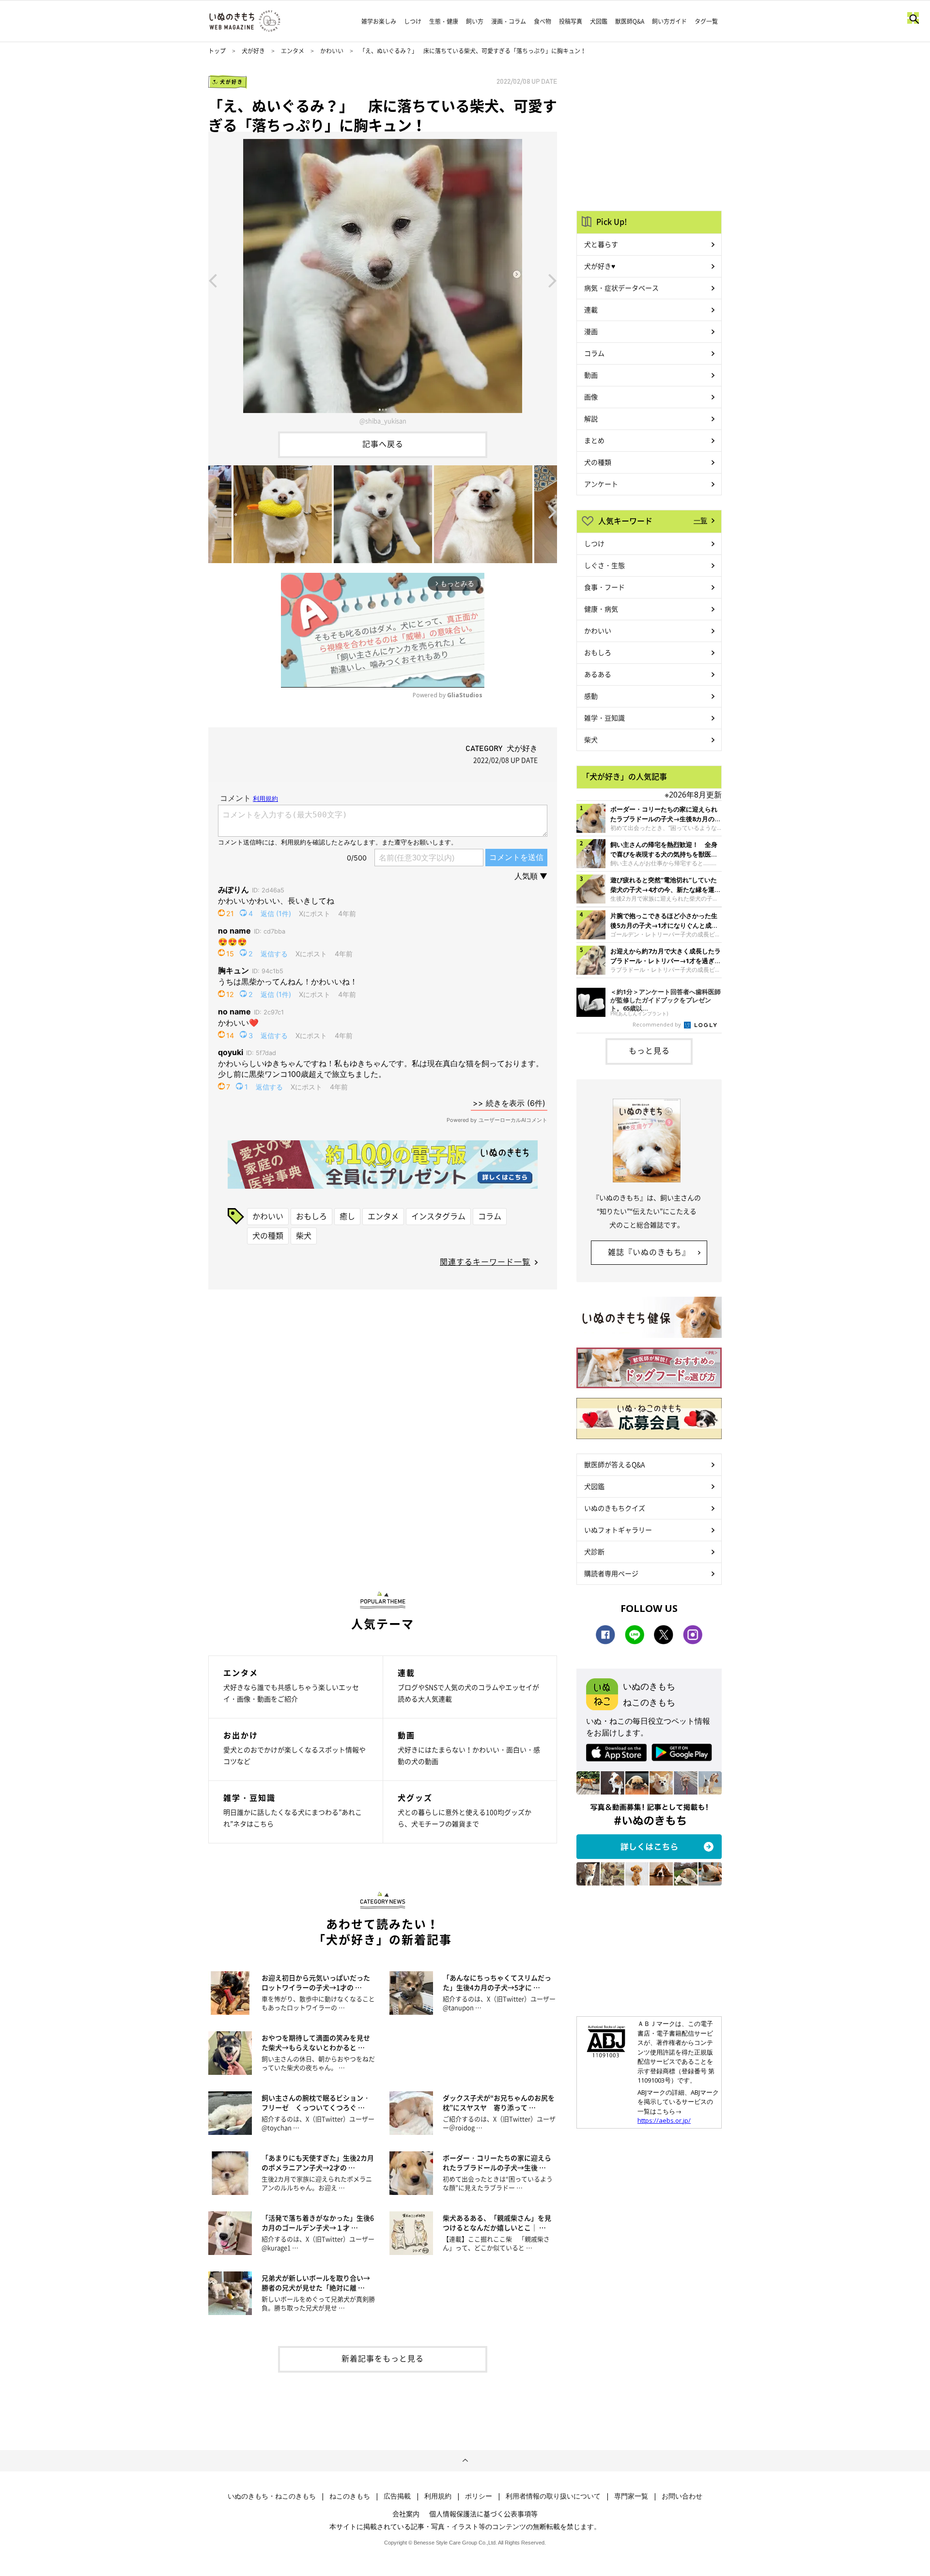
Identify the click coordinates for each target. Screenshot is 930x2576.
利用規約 (438, 2496)
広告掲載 (397, 2496)
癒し (347, 1216)
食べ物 (542, 21)
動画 (591, 375)
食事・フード (604, 587)
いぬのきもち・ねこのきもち (272, 2496)
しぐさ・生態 (604, 565)
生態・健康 (444, 21)
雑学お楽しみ (379, 21)
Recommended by (658, 1024)
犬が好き (253, 51)
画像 (591, 397)
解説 (591, 418)
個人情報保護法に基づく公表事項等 (483, 2514)
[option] (383, 280)
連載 (591, 309)
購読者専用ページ (611, 1573)
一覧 (700, 520)
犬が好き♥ (600, 266)
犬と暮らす (601, 244)
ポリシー (479, 2496)
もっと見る (649, 1050)
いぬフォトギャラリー (618, 1530)
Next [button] (553, 280)
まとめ (594, 440)
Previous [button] (213, 280)
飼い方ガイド (669, 21)
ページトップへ (465, 2461)
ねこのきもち (350, 2496)
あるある (598, 674)
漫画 (591, 331)
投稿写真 (571, 21)
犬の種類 (268, 1235)
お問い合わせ (682, 2496)
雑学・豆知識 (604, 718)
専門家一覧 (631, 2496)
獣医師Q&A (630, 21)
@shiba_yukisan (383, 421)
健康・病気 (601, 609)
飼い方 (475, 21)
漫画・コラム (509, 21)
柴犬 (304, 1235)
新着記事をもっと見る (383, 2358)
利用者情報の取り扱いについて (553, 2496)
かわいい (332, 51)
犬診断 (594, 1551)
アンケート (601, 484)
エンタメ (293, 51)
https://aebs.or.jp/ (664, 2120)
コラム (490, 1216)
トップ (217, 51)
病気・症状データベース (621, 288)
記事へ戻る (383, 444)
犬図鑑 (599, 21)
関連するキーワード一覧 (485, 1261)
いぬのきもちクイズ (615, 1508)
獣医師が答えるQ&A (614, 1464)
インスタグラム (438, 1216)
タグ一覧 (706, 21)
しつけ (413, 21)
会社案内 (406, 2514)
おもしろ (311, 1216)
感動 (591, 696)
